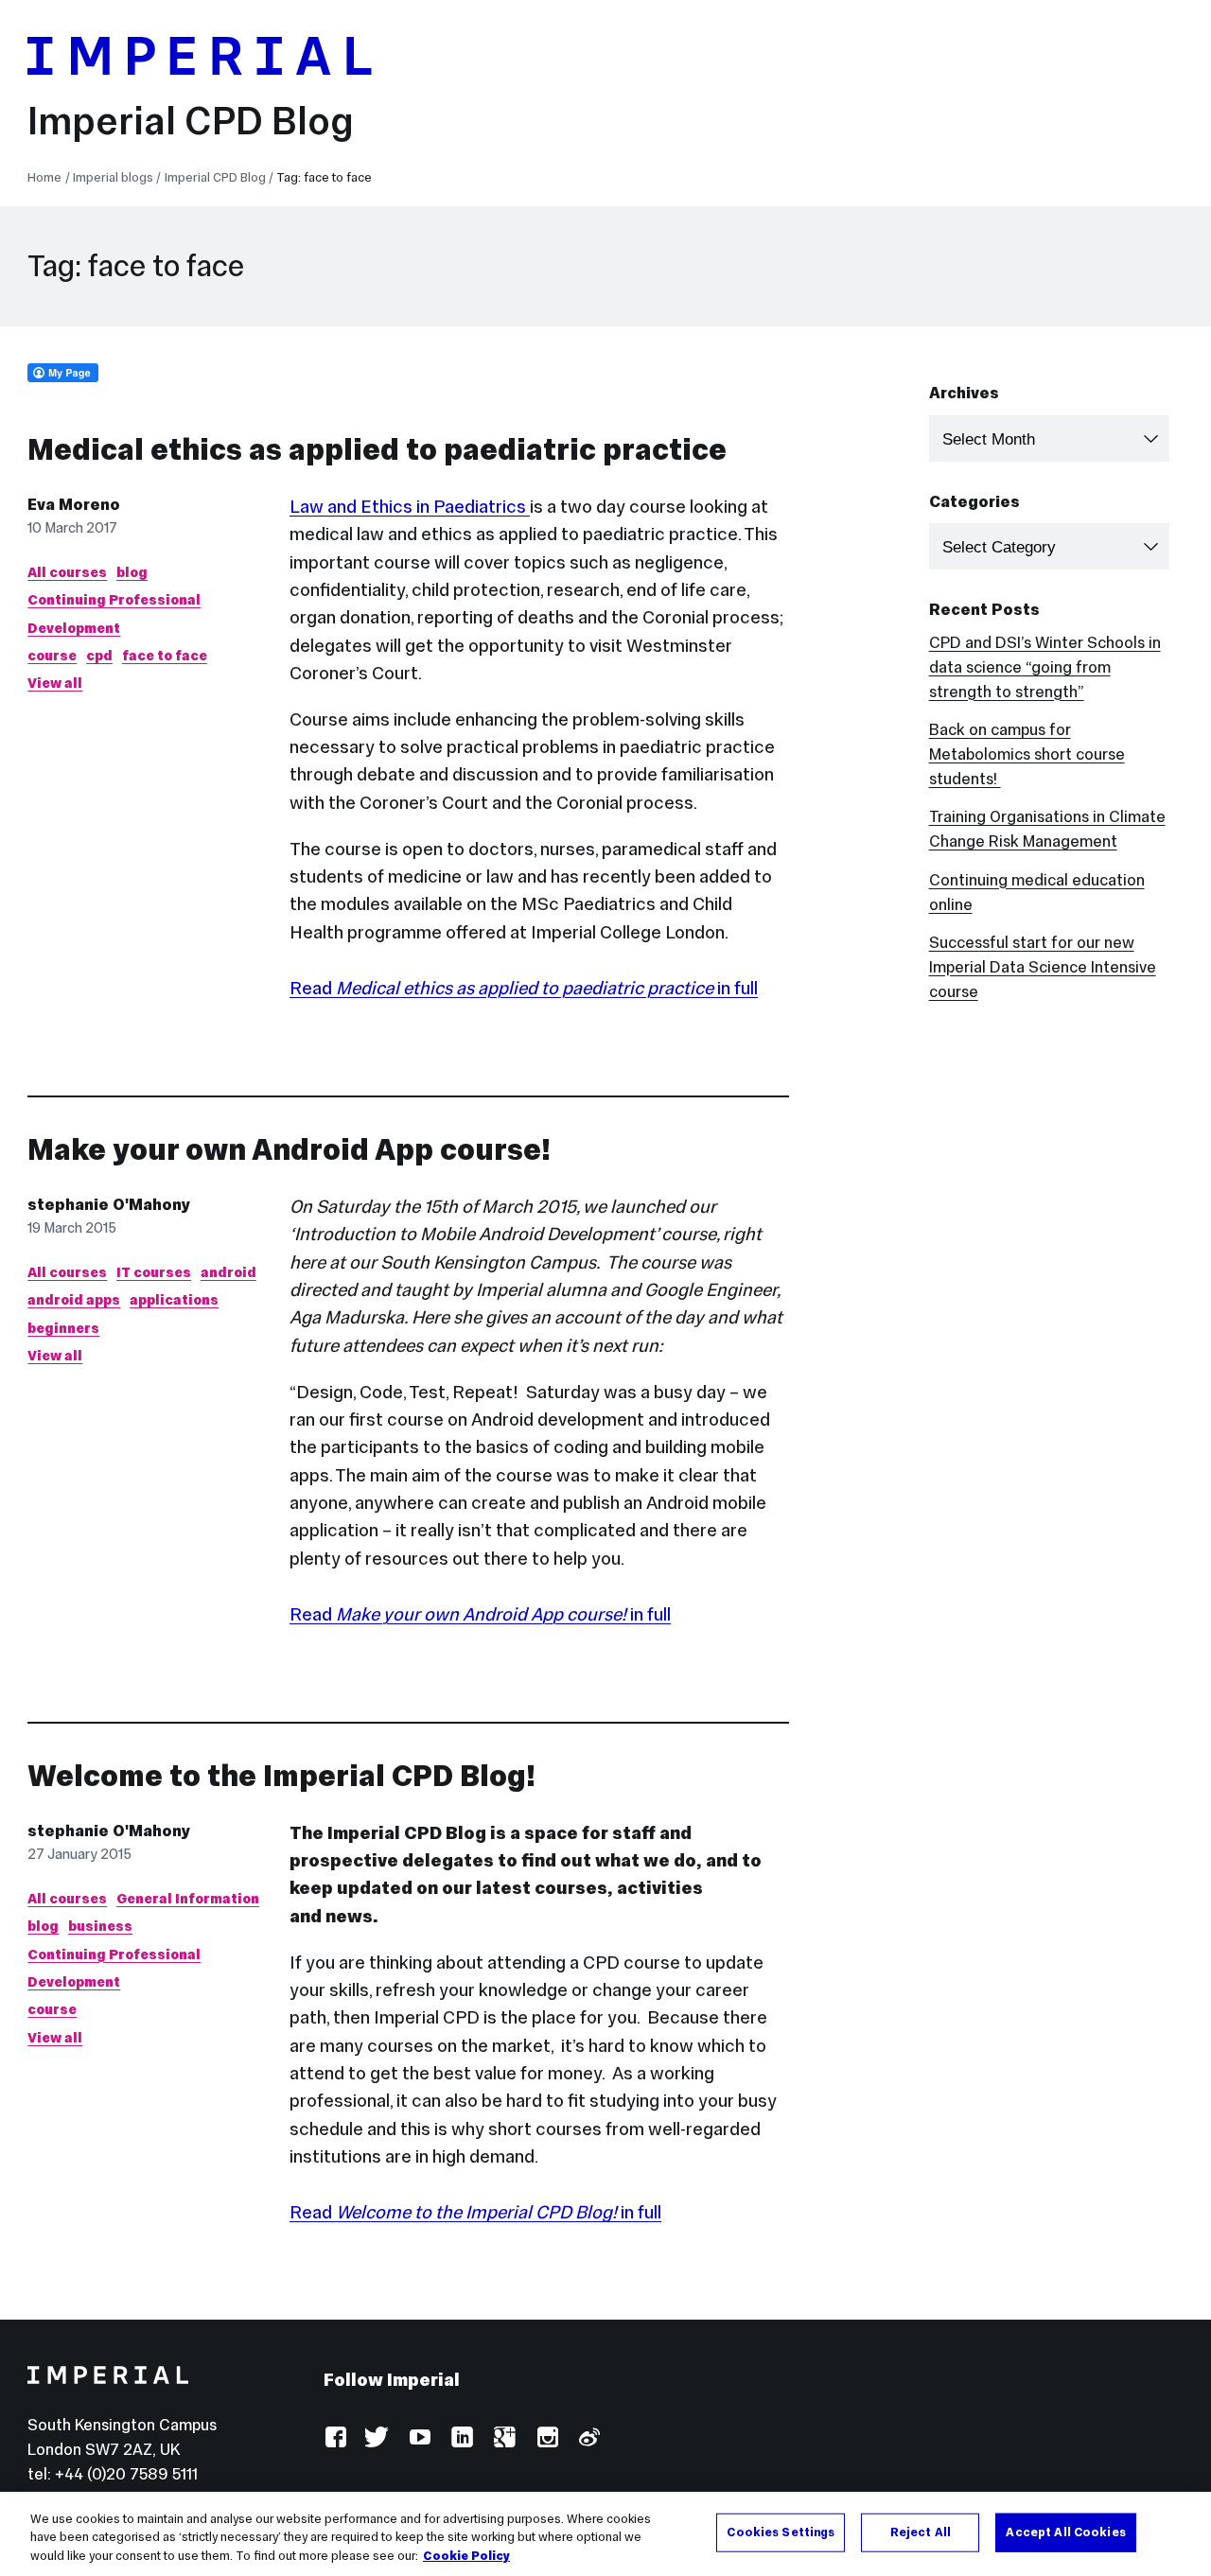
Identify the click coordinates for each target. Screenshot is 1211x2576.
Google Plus (504, 2438)
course (52, 656)
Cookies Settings (781, 2532)
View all (55, 683)
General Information (188, 1899)
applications (174, 1300)
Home (44, 177)
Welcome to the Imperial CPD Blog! (281, 1776)
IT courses (154, 1272)
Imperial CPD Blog (191, 121)
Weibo (588, 2438)
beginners (63, 1328)
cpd (99, 656)
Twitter (377, 2438)
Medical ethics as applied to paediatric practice (377, 449)
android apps (74, 1300)
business (100, 1926)
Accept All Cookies (1065, 2532)
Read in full (524, 988)
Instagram (546, 2438)
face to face (165, 656)
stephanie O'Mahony (109, 1205)
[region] (605, 2534)
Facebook (335, 2438)
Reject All (921, 2532)
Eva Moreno (74, 505)
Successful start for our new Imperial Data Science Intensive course (1043, 967)
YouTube (420, 2438)
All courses (67, 572)
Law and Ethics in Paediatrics (410, 506)
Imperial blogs (113, 177)
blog (132, 572)
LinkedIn (461, 2438)
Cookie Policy (466, 2556)
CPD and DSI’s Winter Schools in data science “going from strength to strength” (1045, 667)
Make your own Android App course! (289, 1149)
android (228, 1272)
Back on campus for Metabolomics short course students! (1027, 754)
